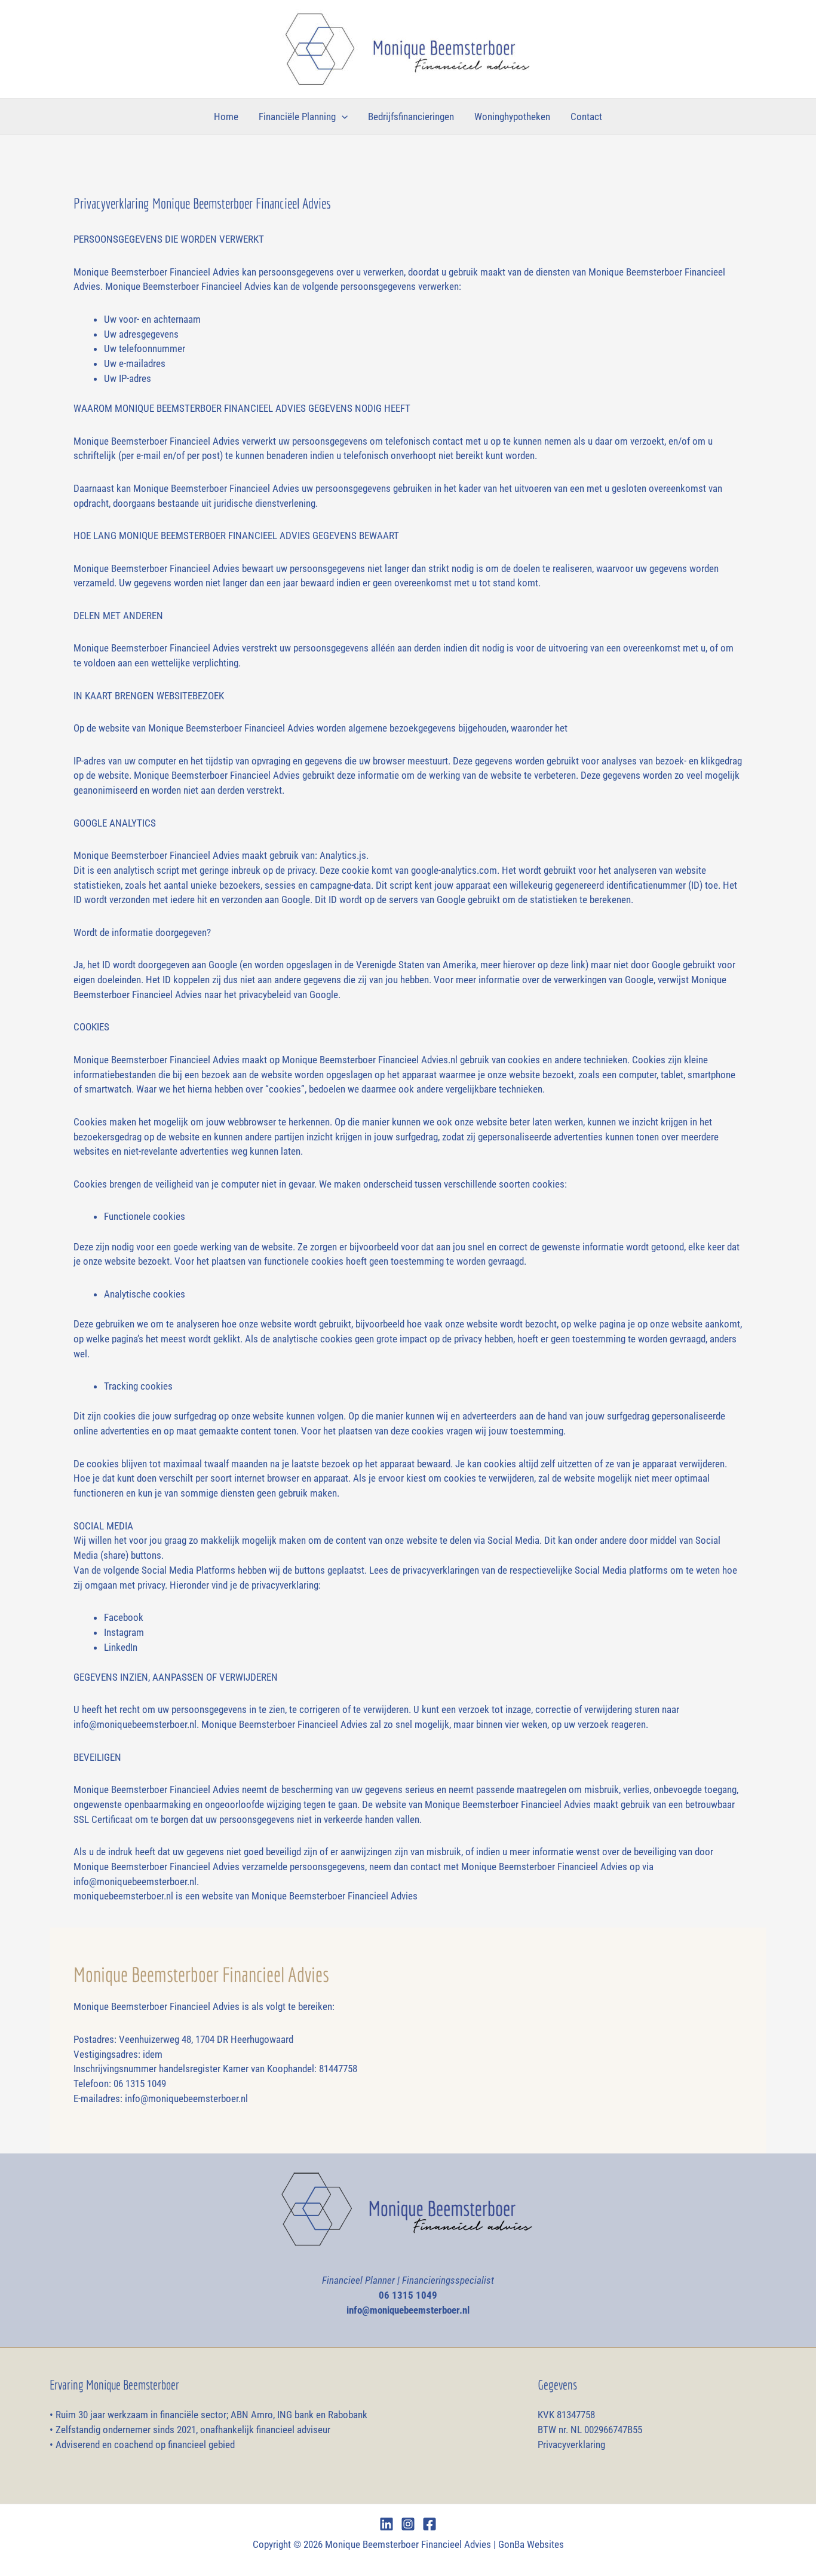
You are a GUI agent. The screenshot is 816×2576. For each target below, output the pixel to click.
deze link (568, 965)
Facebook (124, 1617)
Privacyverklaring (571, 2445)
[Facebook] (430, 2524)
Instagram (124, 1632)
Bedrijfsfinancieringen (411, 117)
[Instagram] (408, 2524)
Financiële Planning (297, 117)
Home (226, 117)
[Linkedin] (386, 2524)
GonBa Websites (531, 2544)
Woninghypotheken (512, 117)
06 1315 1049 (408, 2295)
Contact (586, 117)
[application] (342, 117)
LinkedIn (121, 1647)
